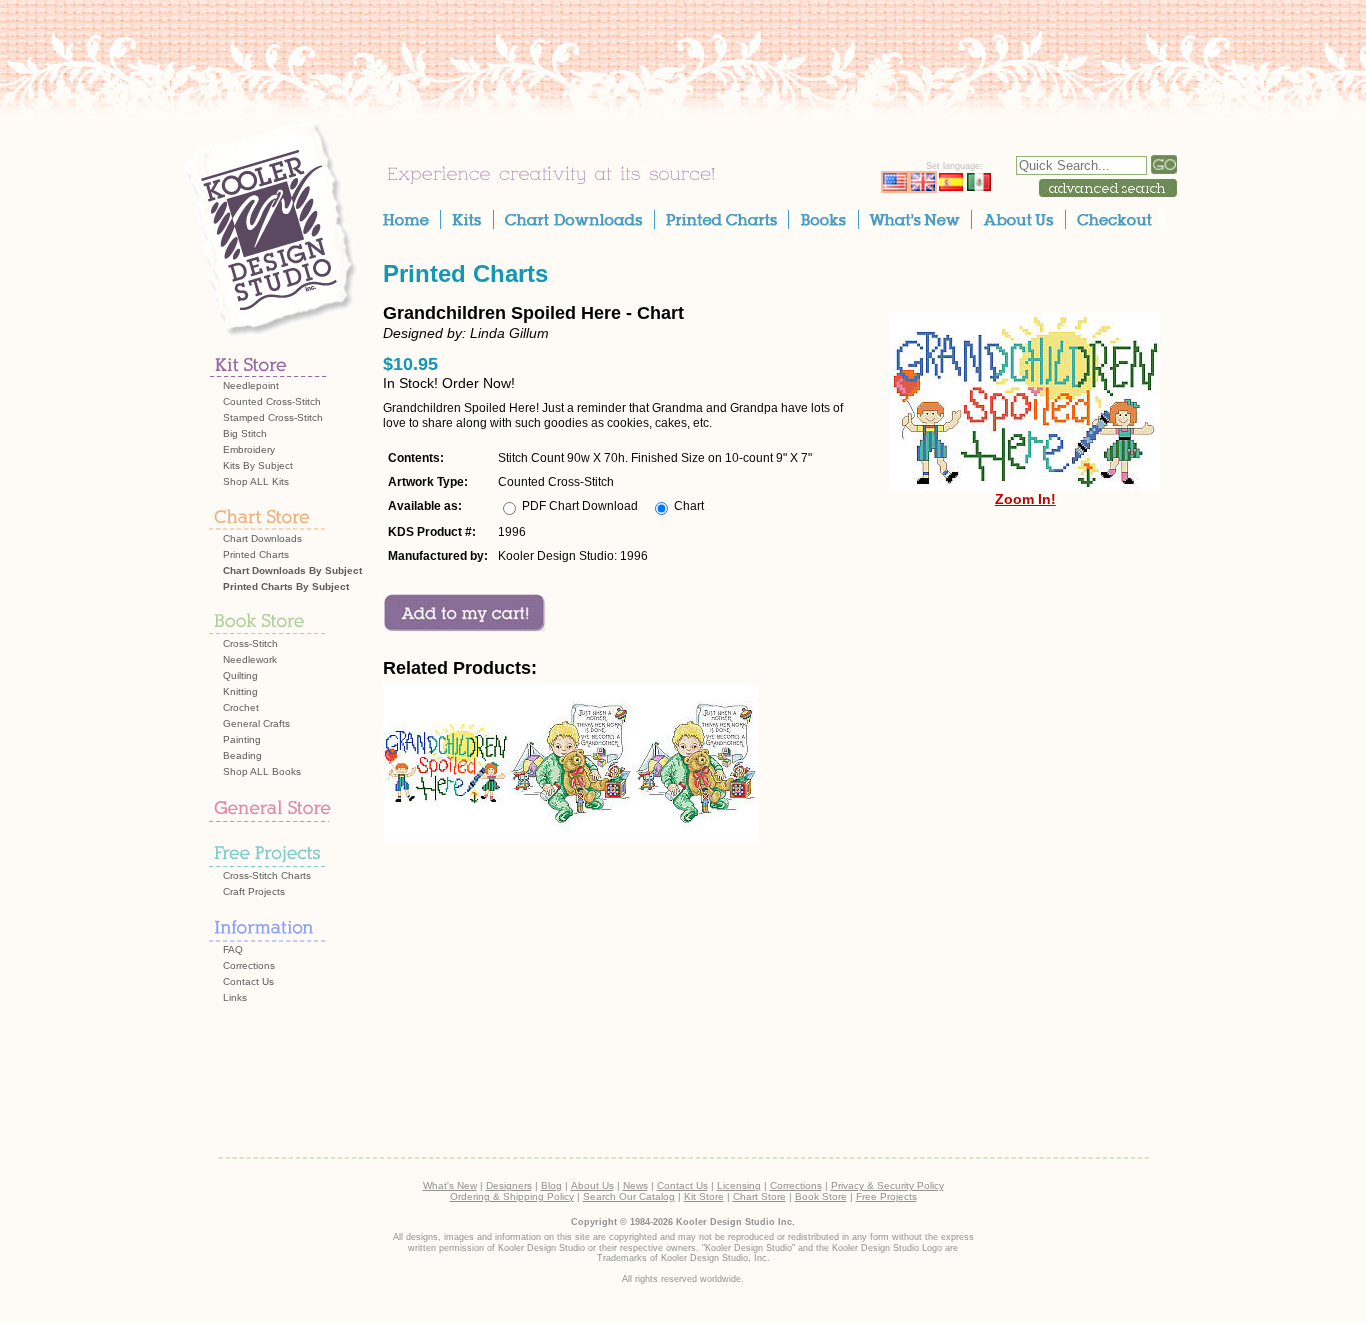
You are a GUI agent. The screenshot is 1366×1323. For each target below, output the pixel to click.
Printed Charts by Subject (286, 586)
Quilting (240, 675)
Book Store (821, 1196)
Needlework (250, 659)
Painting (242, 739)
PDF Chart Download (580, 506)
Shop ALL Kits (256, 481)
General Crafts (256, 723)
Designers (509, 1185)
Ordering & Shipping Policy (512, 1196)
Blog (551, 1185)
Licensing (739, 1185)
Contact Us (248, 981)
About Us (592, 1185)
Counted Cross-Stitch (272, 401)
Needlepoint (251, 385)
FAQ (233, 949)
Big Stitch (245, 433)
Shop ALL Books (262, 771)
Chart (689, 506)
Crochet (241, 707)
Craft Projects (254, 891)
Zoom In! (1025, 499)
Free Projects (886, 1196)
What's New (450, 1185)
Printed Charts (256, 554)
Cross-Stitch (250, 643)
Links (235, 997)
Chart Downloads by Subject (292, 570)
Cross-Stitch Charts (267, 875)
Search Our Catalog (629, 1196)
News (635, 1185)
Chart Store (759, 1196)
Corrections (249, 965)
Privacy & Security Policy (887, 1185)
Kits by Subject (258, 465)
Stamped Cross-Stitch (273, 417)
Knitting (240, 691)
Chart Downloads (262, 538)
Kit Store (704, 1196)
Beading (242, 755)
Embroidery (249, 449)
